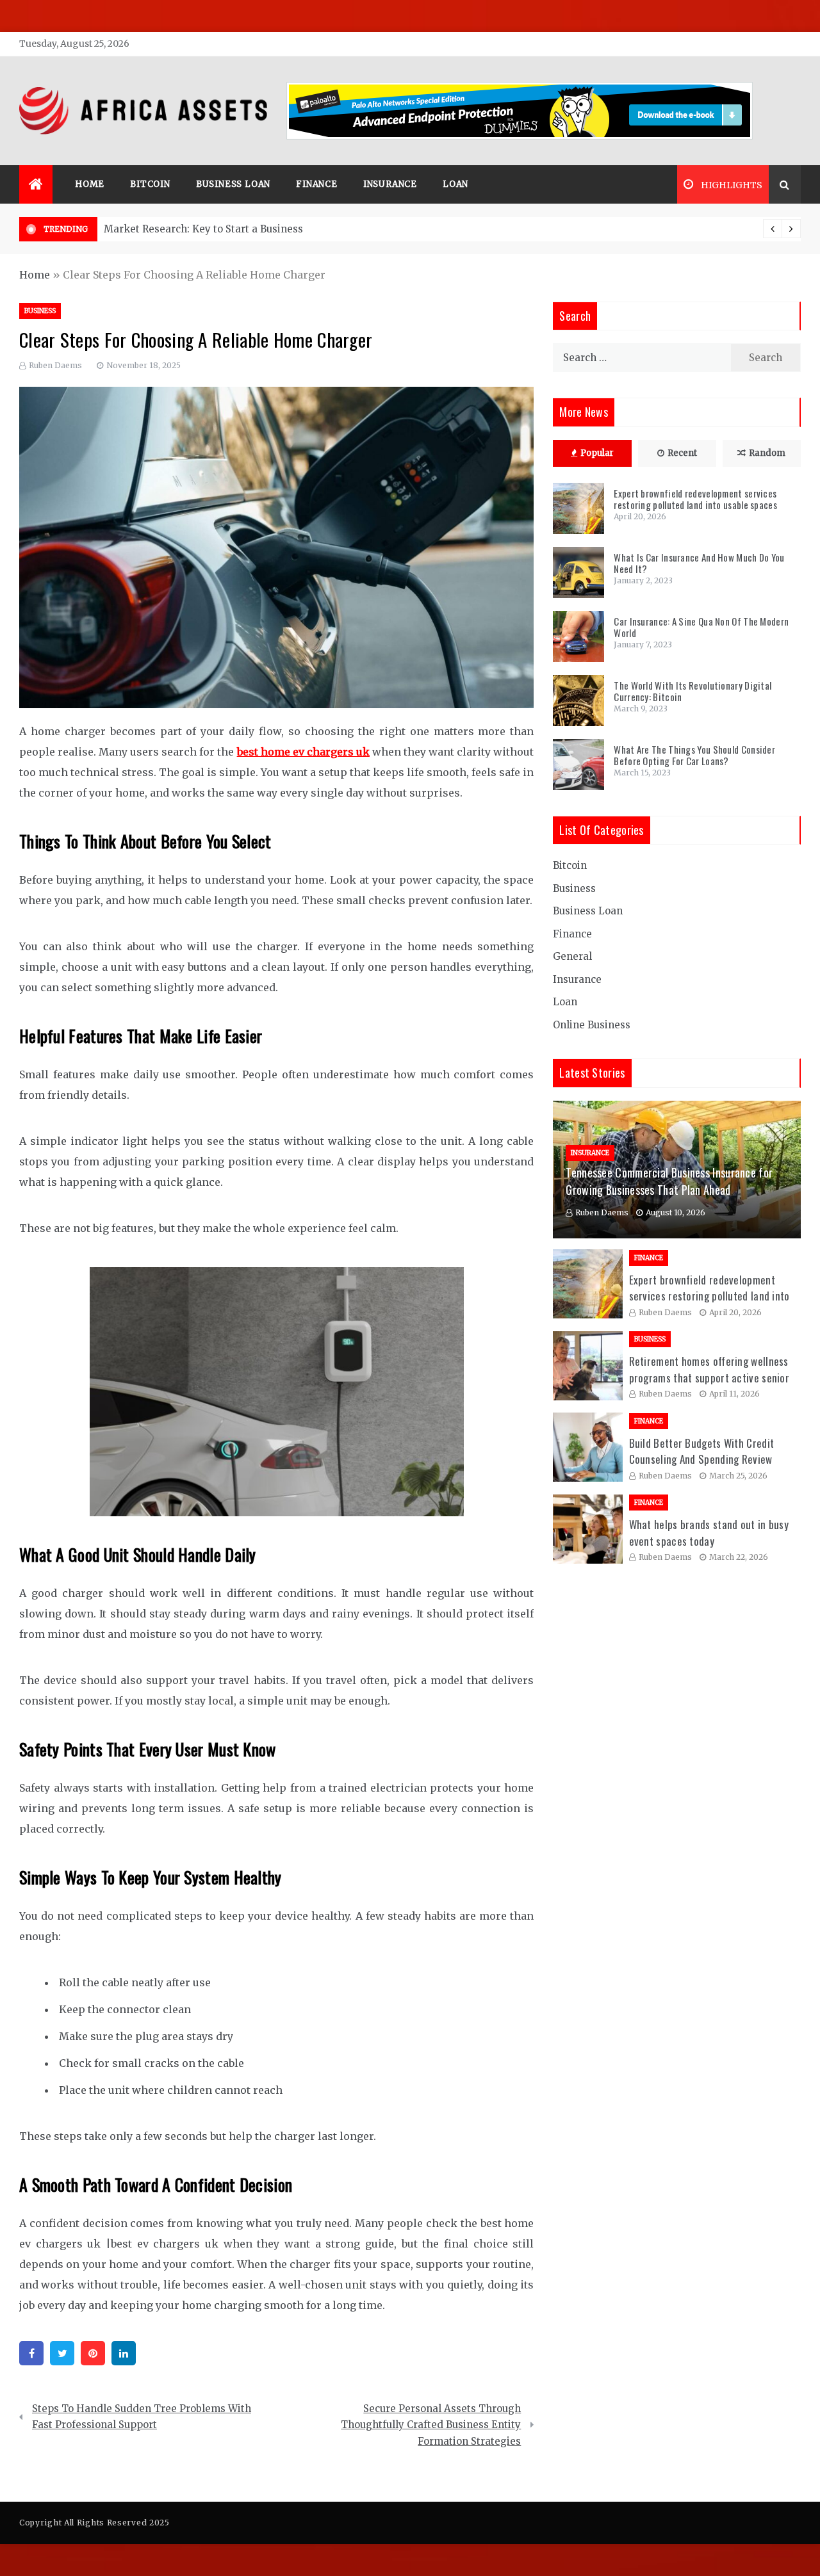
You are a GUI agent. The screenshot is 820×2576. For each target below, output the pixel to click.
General (572, 956)
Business (40, 311)
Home (90, 184)
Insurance (390, 184)
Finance (317, 184)
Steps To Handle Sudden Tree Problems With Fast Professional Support (142, 2417)
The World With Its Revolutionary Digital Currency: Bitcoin (693, 691)
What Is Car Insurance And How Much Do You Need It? (699, 563)
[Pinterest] (93, 2353)
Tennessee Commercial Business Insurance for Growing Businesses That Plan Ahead (669, 1181)
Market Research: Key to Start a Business (203, 229)
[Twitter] (62, 2353)
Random (767, 453)
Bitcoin (150, 184)
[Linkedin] (124, 2353)
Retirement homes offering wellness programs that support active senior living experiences (709, 1377)
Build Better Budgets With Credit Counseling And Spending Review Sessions (702, 1459)
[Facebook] (31, 2353)
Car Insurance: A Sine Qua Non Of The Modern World (701, 627)
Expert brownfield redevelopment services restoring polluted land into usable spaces (695, 499)
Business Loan (233, 184)
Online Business (592, 1025)
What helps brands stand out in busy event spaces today (709, 1533)
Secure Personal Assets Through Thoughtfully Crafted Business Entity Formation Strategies (431, 2425)
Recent (682, 453)
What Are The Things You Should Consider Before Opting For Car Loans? (694, 755)
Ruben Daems (55, 365)
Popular (597, 453)
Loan (455, 184)
